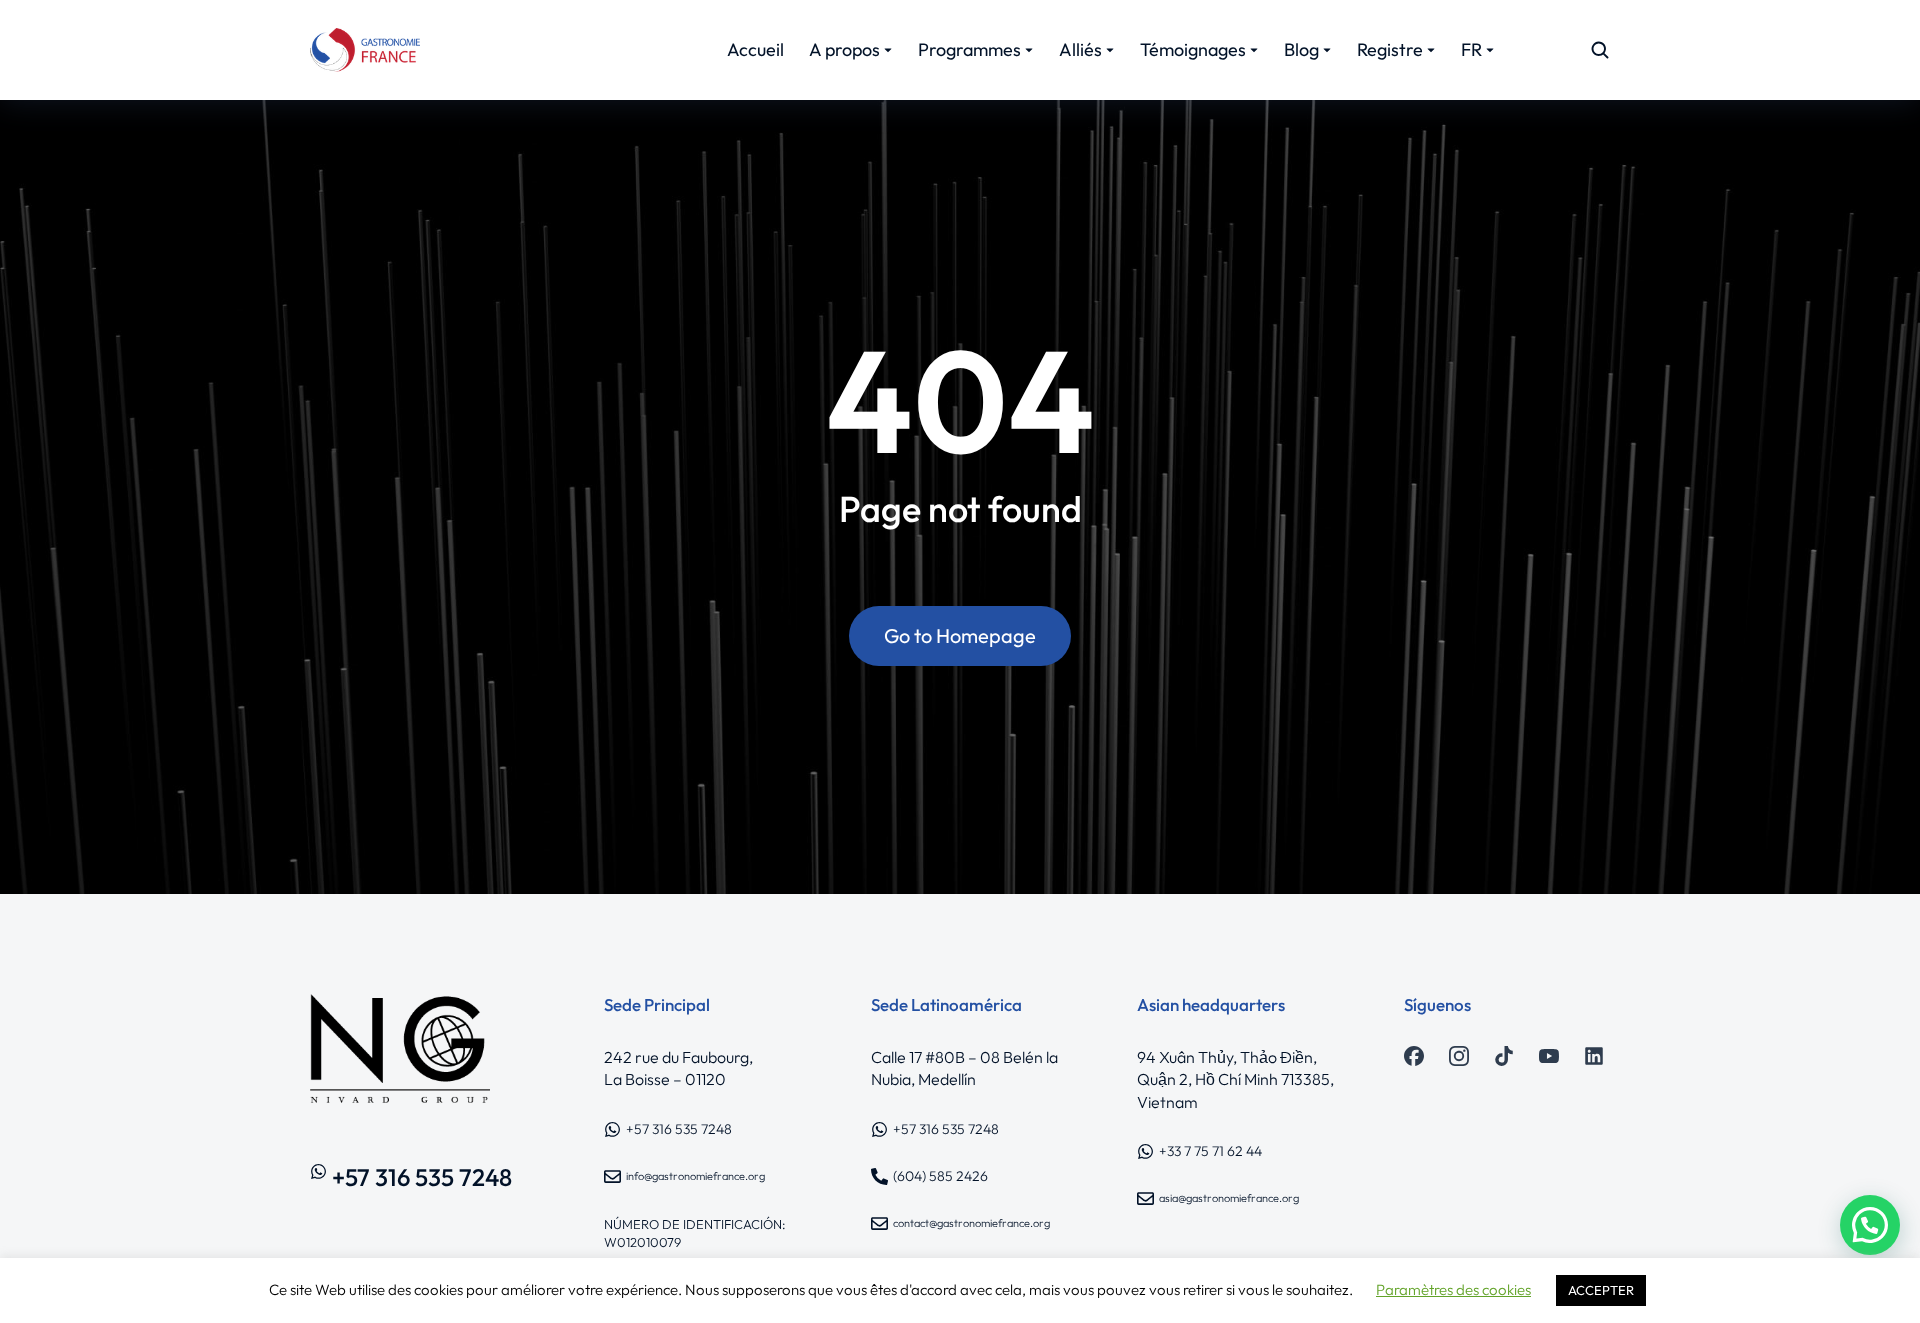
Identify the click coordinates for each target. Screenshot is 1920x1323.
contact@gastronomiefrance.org (971, 1223)
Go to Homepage (960, 635)
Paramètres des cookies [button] (1453, 1289)
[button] (1870, 1225)
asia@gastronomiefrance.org (1229, 1198)
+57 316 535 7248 (422, 1177)
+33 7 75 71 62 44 (1210, 1151)
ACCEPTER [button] (1601, 1290)
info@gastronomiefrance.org (695, 1176)
